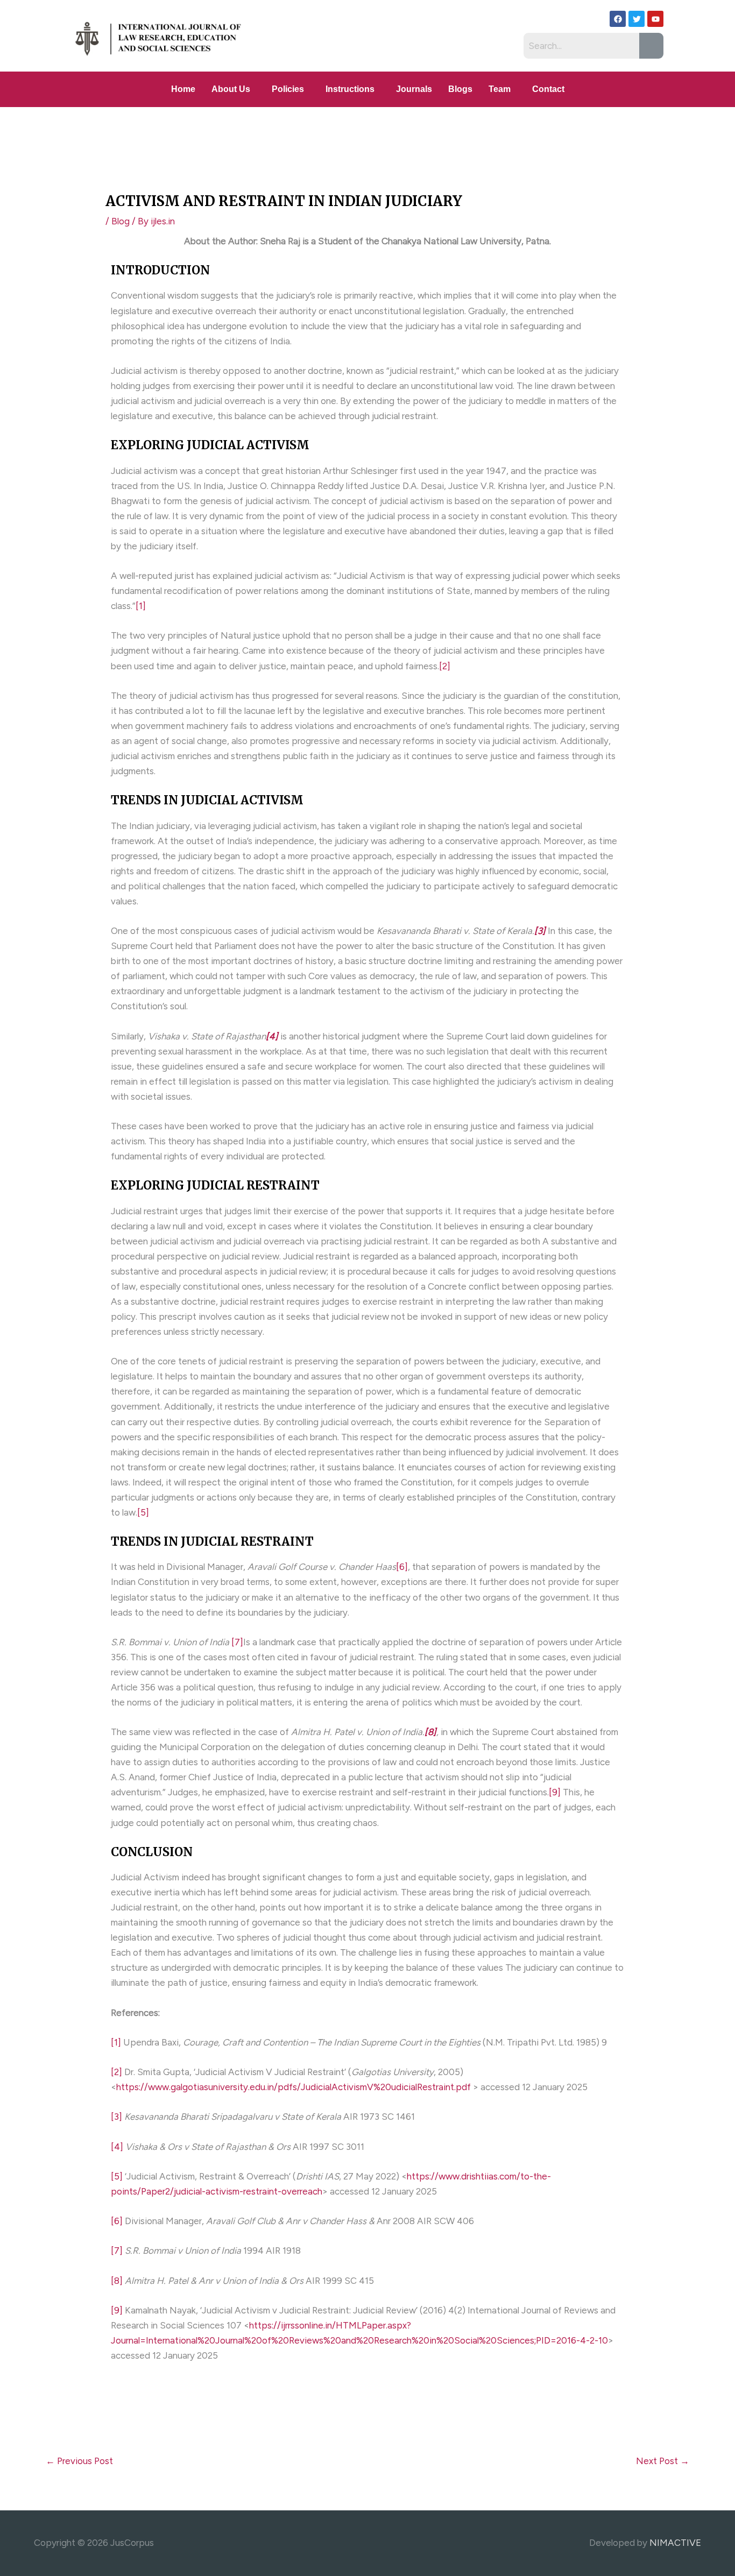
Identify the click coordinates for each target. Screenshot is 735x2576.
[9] (555, 1792)
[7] (237, 1642)
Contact (548, 89)
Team (500, 89)
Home (183, 89)
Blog (121, 221)
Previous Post (79, 2461)
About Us (231, 89)
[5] (143, 1512)
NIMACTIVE (675, 2543)
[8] (117, 2281)
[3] (116, 2117)
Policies (288, 89)
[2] (445, 666)
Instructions (350, 89)
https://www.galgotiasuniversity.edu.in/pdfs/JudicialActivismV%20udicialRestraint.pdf (294, 2087)
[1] (141, 606)
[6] (402, 1567)
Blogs (460, 89)
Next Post (663, 2461)
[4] (117, 2147)
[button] (234, 89)
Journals (414, 89)
